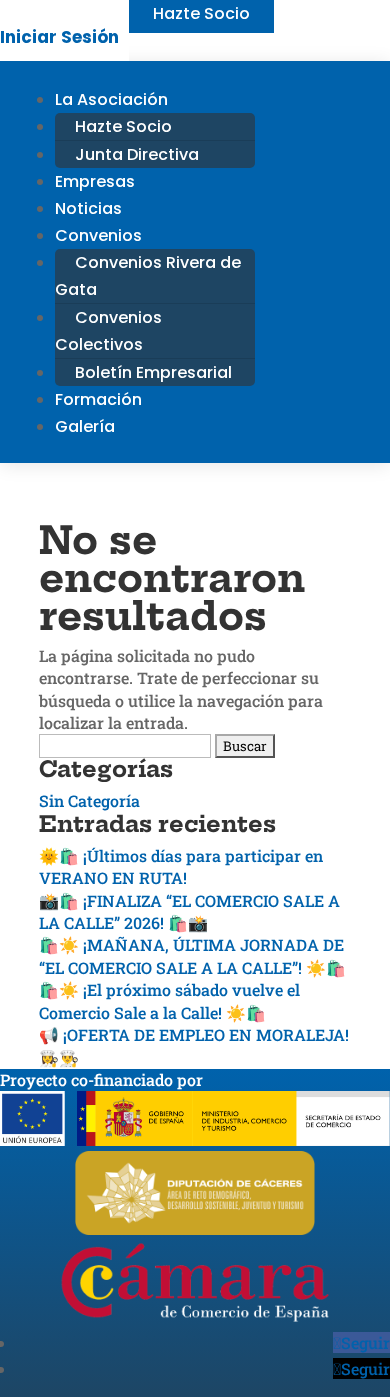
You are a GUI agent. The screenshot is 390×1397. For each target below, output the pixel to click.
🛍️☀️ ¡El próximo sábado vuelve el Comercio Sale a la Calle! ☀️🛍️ (169, 1000)
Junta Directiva (137, 154)
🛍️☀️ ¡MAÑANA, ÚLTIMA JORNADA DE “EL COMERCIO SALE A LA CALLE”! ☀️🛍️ (192, 955)
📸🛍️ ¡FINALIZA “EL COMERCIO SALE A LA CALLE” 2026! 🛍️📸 (189, 911)
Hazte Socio (123, 126)
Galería (85, 426)
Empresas (95, 181)
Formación (98, 399)
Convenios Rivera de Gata (148, 276)
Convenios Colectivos (108, 331)
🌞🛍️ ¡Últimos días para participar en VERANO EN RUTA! (181, 866)
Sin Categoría (89, 800)
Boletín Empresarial (153, 372)
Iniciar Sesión (59, 37)
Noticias (88, 208)
